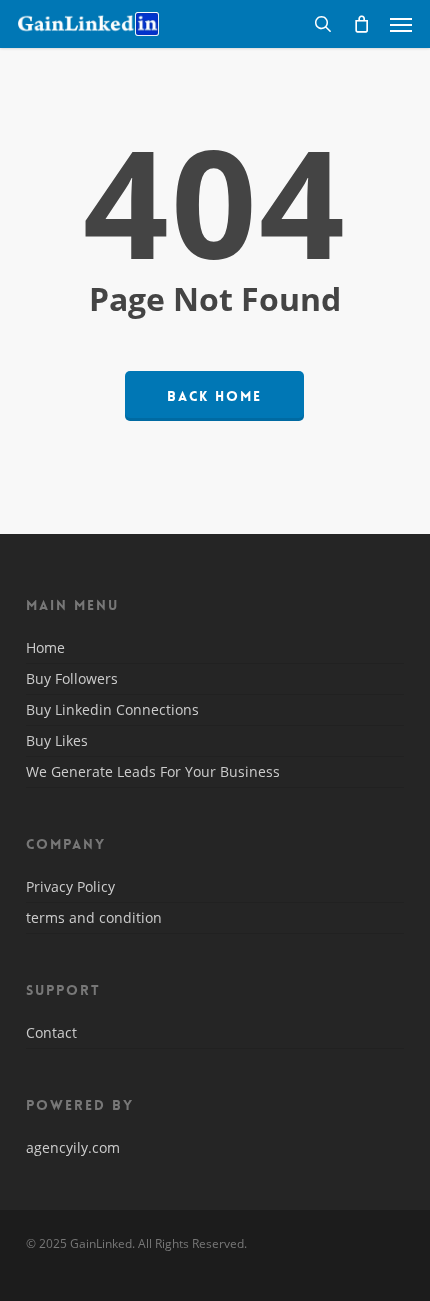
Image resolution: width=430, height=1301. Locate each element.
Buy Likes (57, 740)
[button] (401, 24)
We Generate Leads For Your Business (153, 771)
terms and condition (94, 917)
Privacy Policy (70, 888)
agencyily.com (73, 1147)
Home (45, 649)
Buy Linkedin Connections (112, 709)
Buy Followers (72, 678)
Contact (51, 1034)
